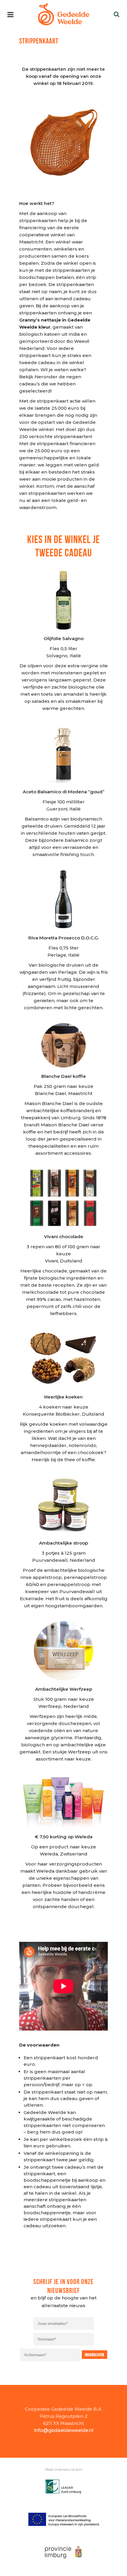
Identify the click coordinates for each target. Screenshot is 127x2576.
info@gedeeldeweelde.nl (64, 2430)
